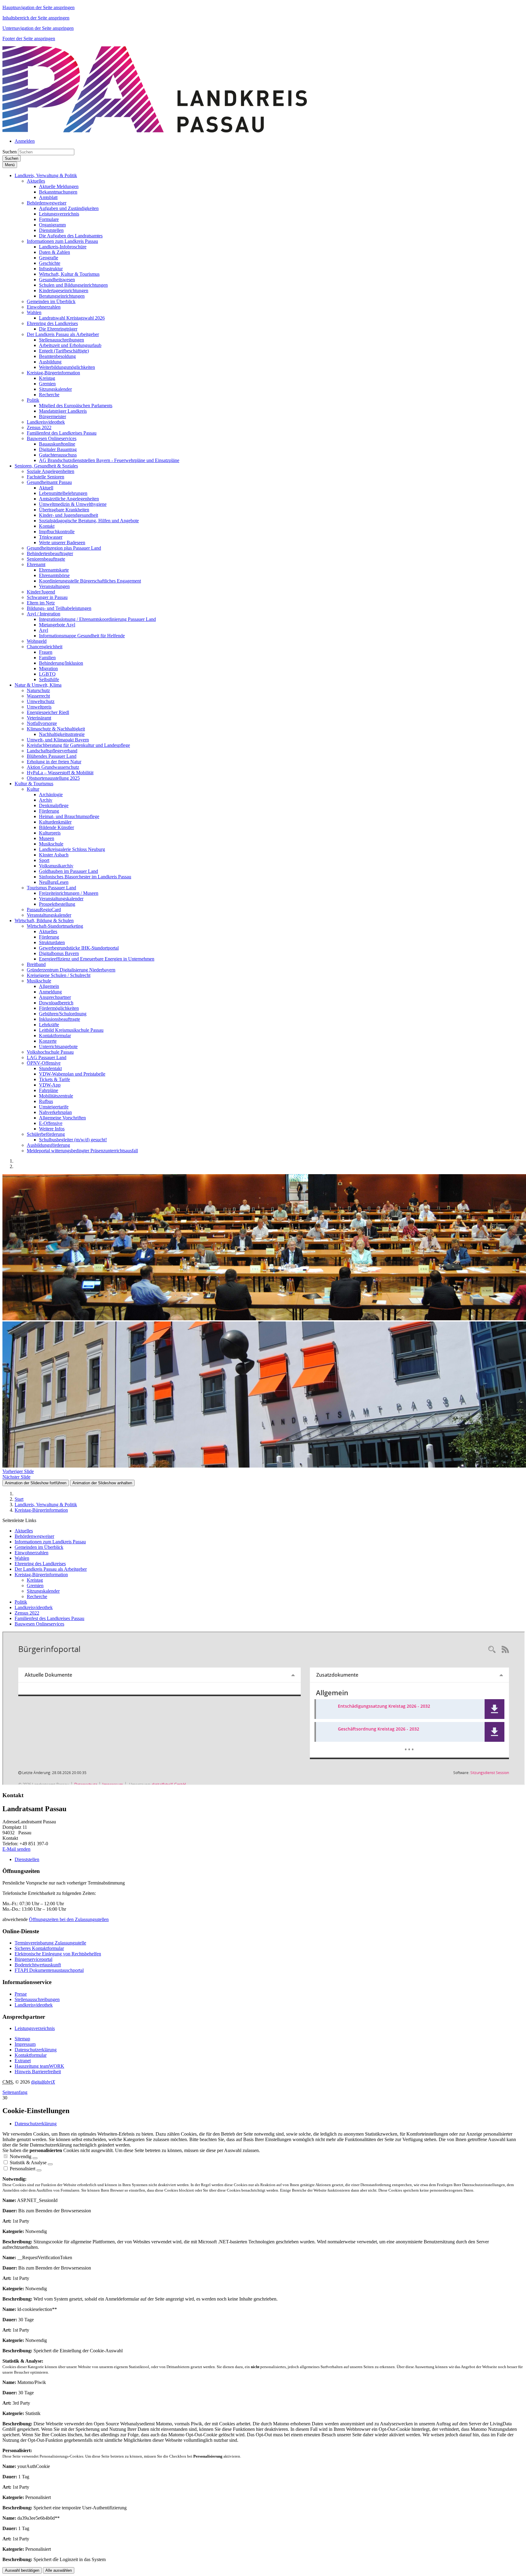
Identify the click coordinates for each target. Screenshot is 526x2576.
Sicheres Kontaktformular (39, 1948)
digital (43, 2082)
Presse (21, 1994)
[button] (46, 175)
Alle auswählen (59, 2570)
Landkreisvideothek (34, 2005)
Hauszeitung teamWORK (39, 2066)
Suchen (10, 152)
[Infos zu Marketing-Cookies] (50, 2164)
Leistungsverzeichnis (35, 2028)
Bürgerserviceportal (33, 1959)
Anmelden (25, 141)
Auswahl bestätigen (22, 2570)
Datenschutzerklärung (36, 2050)
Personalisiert (23, 2169)
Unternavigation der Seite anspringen (38, 28)
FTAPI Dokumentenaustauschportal (49, 1970)
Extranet (23, 2061)
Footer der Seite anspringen (29, 38)
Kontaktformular (31, 2055)
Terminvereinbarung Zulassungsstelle (50, 1943)
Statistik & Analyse (28, 2163)
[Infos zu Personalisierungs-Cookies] (39, 2170)
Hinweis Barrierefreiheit (38, 2072)
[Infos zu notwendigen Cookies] (35, 2158)
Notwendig (21, 2156)
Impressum (25, 2044)
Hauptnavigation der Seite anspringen (39, 7)
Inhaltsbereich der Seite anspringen (36, 18)
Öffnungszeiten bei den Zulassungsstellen (69, 1919)
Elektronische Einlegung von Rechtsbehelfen (58, 1954)
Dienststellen (27, 1859)
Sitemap (22, 2039)
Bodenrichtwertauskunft (38, 1965)
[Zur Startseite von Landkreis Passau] (155, 131)
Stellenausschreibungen (37, 1999)
